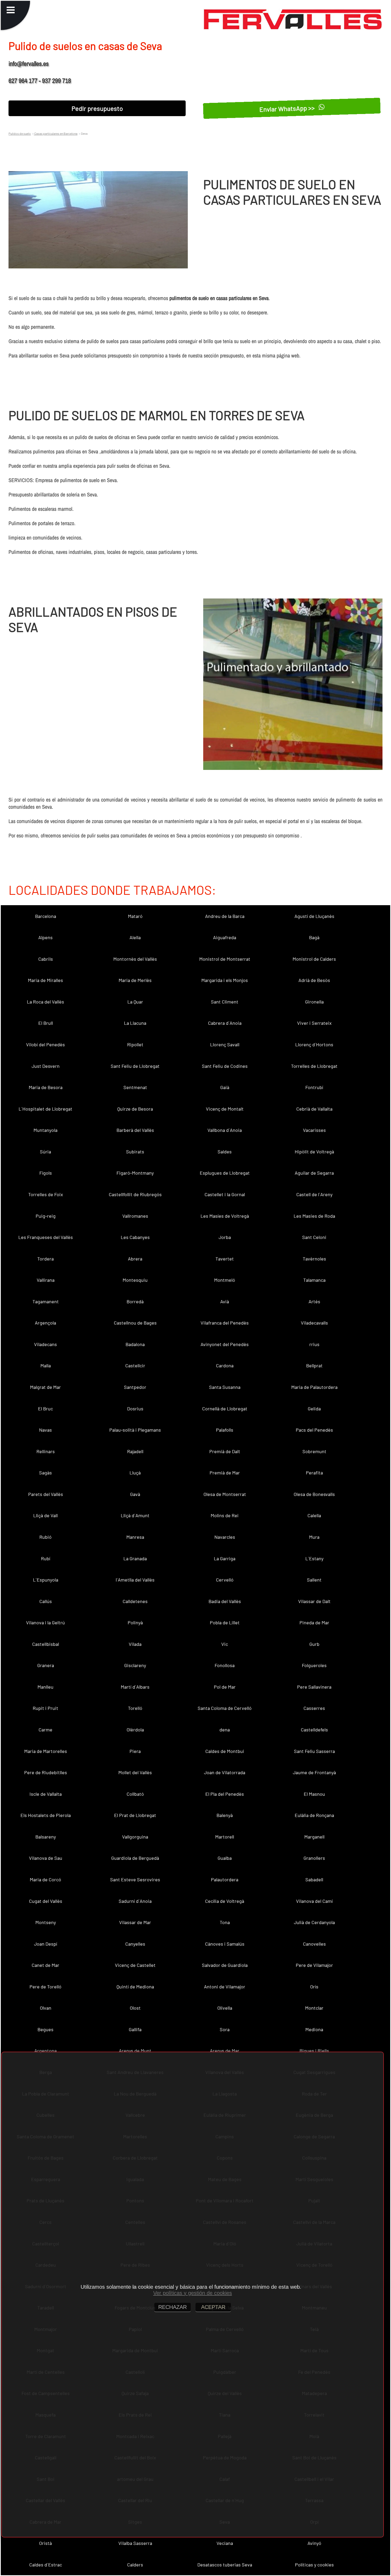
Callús (46, 1601)
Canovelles (314, 1944)
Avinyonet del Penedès (225, 1344)
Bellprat (314, 1365)
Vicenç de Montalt (225, 1109)
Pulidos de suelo (20, 133)
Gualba (225, 1858)
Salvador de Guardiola (225, 1965)
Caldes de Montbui (225, 1751)
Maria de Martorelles (46, 1751)
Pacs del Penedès (314, 1430)
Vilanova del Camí (314, 1901)
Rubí (46, 1558)
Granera (46, 1665)
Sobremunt (314, 1451)
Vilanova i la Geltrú (45, 1622)
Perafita (314, 1473)
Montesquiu (135, 1280)
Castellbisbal (46, 1644)
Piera (135, 1751)
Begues (45, 2029)
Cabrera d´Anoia (225, 1023)
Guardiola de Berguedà (135, 1858)
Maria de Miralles (45, 980)
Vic (225, 1644)
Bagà (314, 937)
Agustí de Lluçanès (314, 916)
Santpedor (135, 1387)
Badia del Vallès (225, 1601)
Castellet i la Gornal (225, 1194)
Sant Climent (225, 1002)
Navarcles (225, 1537)
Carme (45, 1730)
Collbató (135, 1794)
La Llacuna (135, 1023)
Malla (46, 1365)
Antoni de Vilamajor (225, 1987)
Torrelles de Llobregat (314, 1066)
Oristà (45, 2543)
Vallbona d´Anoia (225, 1130)
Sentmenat (135, 1087)
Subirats (135, 1152)
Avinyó (314, 2543)
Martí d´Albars (135, 1687)
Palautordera (225, 1879)
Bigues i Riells (314, 2051)
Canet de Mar (45, 1965)
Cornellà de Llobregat (225, 1409)
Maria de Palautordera (314, 1387)
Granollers (314, 1858)
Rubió (45, 1537)
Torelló (135, 1708)
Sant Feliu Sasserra (314, 1751)
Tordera (45, 1259)
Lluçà (135, 1473)
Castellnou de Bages (135, 1323)
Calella (314, 1515)
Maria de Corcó (45, 1879)
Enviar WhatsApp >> (288, 108)
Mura (314, 1537)
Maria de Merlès (135, 980)
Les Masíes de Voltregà (225, 1216)
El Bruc (45, 1409)
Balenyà (225, 1815)
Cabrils (46, 959)
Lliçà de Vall (45, 1515)
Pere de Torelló (45, 1987)
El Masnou (314, 1794)
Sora (225, 2029)
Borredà (135, 1301)
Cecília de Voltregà (225, 1901)
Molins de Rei (225, 1515)
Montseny (46, 1922)
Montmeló (225, 1280)
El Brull (46, 1023)
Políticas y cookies (314, 2565)
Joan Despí (46, 1944)
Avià (225, 1301)
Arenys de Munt (135, 2051)
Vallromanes (135, 1216)
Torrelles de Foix (46, 1194)
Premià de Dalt (225, 1451)
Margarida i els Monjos (225, 980)
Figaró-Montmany (135, 1173)
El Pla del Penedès (225, 1794)
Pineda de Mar (314, 1622)
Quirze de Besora (135, 1109)
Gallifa (135, 2029)
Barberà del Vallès (135, 1130)
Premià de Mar (225, 1473)
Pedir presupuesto (97, 108)
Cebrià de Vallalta (314, 1109)
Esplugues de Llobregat (225, 1173)
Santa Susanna (225, 1387)
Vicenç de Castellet (135, 1965)
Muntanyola (45, 1130)
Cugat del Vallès (46, 1901)
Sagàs (45, 1473)
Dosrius (135, 1409)
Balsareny (46, 1837)
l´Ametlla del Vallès (135, 1580)
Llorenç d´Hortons (314, 1044)
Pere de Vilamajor (314, 1965)
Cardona (225, 1365)
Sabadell (314, 1879)
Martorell (225, 1837)
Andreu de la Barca (225, 916)
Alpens (45, 937)
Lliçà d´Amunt (135, 1515)
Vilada (135, 1644)
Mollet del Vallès (135, 1772)
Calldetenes (135, 1601)
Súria (45, 1152)
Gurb (314, 1644)
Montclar (314, 2008)
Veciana (225, 2543)
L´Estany (314, 1558)
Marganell (314, 1837)
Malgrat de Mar (45, 1387)
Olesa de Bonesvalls (314, 1494)
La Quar (135, 1002)
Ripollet (135, 1044)
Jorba (225, 1237)
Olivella (225, 2008)
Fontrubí (314, 1087)
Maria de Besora (46, 1087)
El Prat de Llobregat (135, 1815)
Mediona (314, 2029)
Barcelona (46, 916)
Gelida (314, 1409)
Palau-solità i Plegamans (135, 1430)
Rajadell (135, 1451)
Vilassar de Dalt (314, 1601)
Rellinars (46, 1451)
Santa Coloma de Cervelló (225, 1708)
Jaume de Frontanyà (314, 1772)
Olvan (46, 2008)
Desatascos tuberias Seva (225, 2565)
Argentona (45, 2051)
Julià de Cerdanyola (314, 1922)
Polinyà (135, 1622)
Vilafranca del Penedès (225, 1323)
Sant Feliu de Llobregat (135, 1066)
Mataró (135, 916)
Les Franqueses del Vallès (46, 1237)
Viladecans (45, 1344)
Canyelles (135, 1944)
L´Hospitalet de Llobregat (45, 1109)
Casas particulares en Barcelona (56, 133)
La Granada (135, 1558)
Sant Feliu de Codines (225, 1066)
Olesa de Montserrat (225, 1494)
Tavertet (225, 1259)
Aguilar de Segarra (314, 1173)
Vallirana (46, 1280)
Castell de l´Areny (314, 1194)
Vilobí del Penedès (45, 1044)
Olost (135, 2008)
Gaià (225, 1087)
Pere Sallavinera (314, 1687)
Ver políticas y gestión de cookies (193, 2293)
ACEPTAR (213, 2307)
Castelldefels (314, 1730)
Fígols (46, 1173)
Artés (314, 1301)
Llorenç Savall (225, 1044)
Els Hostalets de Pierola (46, 1815)
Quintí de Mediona (135, 1987)
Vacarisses (314, 1130)
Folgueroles (314, 1665)
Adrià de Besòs (314, 980)
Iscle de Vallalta (46, 1794)
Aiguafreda (225, 937)
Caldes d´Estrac (46, 2565)
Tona (225, 1922)
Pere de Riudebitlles (46, 1772)
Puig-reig (46, 1216)
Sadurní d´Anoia (135, 1901)
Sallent (314, 1580)
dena (225, 1730)
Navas (45, 1430)
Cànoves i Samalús (225, 1944)
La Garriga (225, 1558)
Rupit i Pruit (45, 1708)
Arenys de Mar (225, 2051)
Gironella (314, 1002)
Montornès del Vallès (135, 959)
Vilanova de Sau (46, 1858)
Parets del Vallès (46, 1494)
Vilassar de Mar (135, 1922)
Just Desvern (46, 1066)
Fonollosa (225, 1665)
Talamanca (314, 1280)
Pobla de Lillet (225, 1622)
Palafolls (225, 1430)
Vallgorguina (135, 1837)
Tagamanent (46, 1301)
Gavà (135, 1494)
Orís (314, 1987)
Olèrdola (135, 1730)
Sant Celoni (314, 1237)
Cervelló (225, 1580)
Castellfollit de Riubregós (135, 1194)
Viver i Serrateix (314, 1023)
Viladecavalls (314, 1323)
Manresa (135, 1537)
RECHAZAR (172, 2307)
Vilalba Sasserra (135, 2543)
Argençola (45, 1323)
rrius (314, 1344)
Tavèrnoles (314, 1259)
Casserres (314, 1708)
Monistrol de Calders (314, 959)
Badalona (135, 1344)
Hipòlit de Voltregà (314, 1152)
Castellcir (135, 1365)
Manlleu (45, 1687)
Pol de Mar (225, 1687)
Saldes (225, 1152)
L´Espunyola (46, 1580)
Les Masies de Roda (314, 1216)
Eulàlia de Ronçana (314, 1815)
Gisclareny (135, 1665)
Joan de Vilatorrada (225, 1772)
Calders (135, 2565)
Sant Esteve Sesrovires (135, 1879)
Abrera (135, 1259)
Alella (135, 937)
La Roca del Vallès (45, 1002)
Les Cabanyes (135, 1237)
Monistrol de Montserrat (225, 959)
